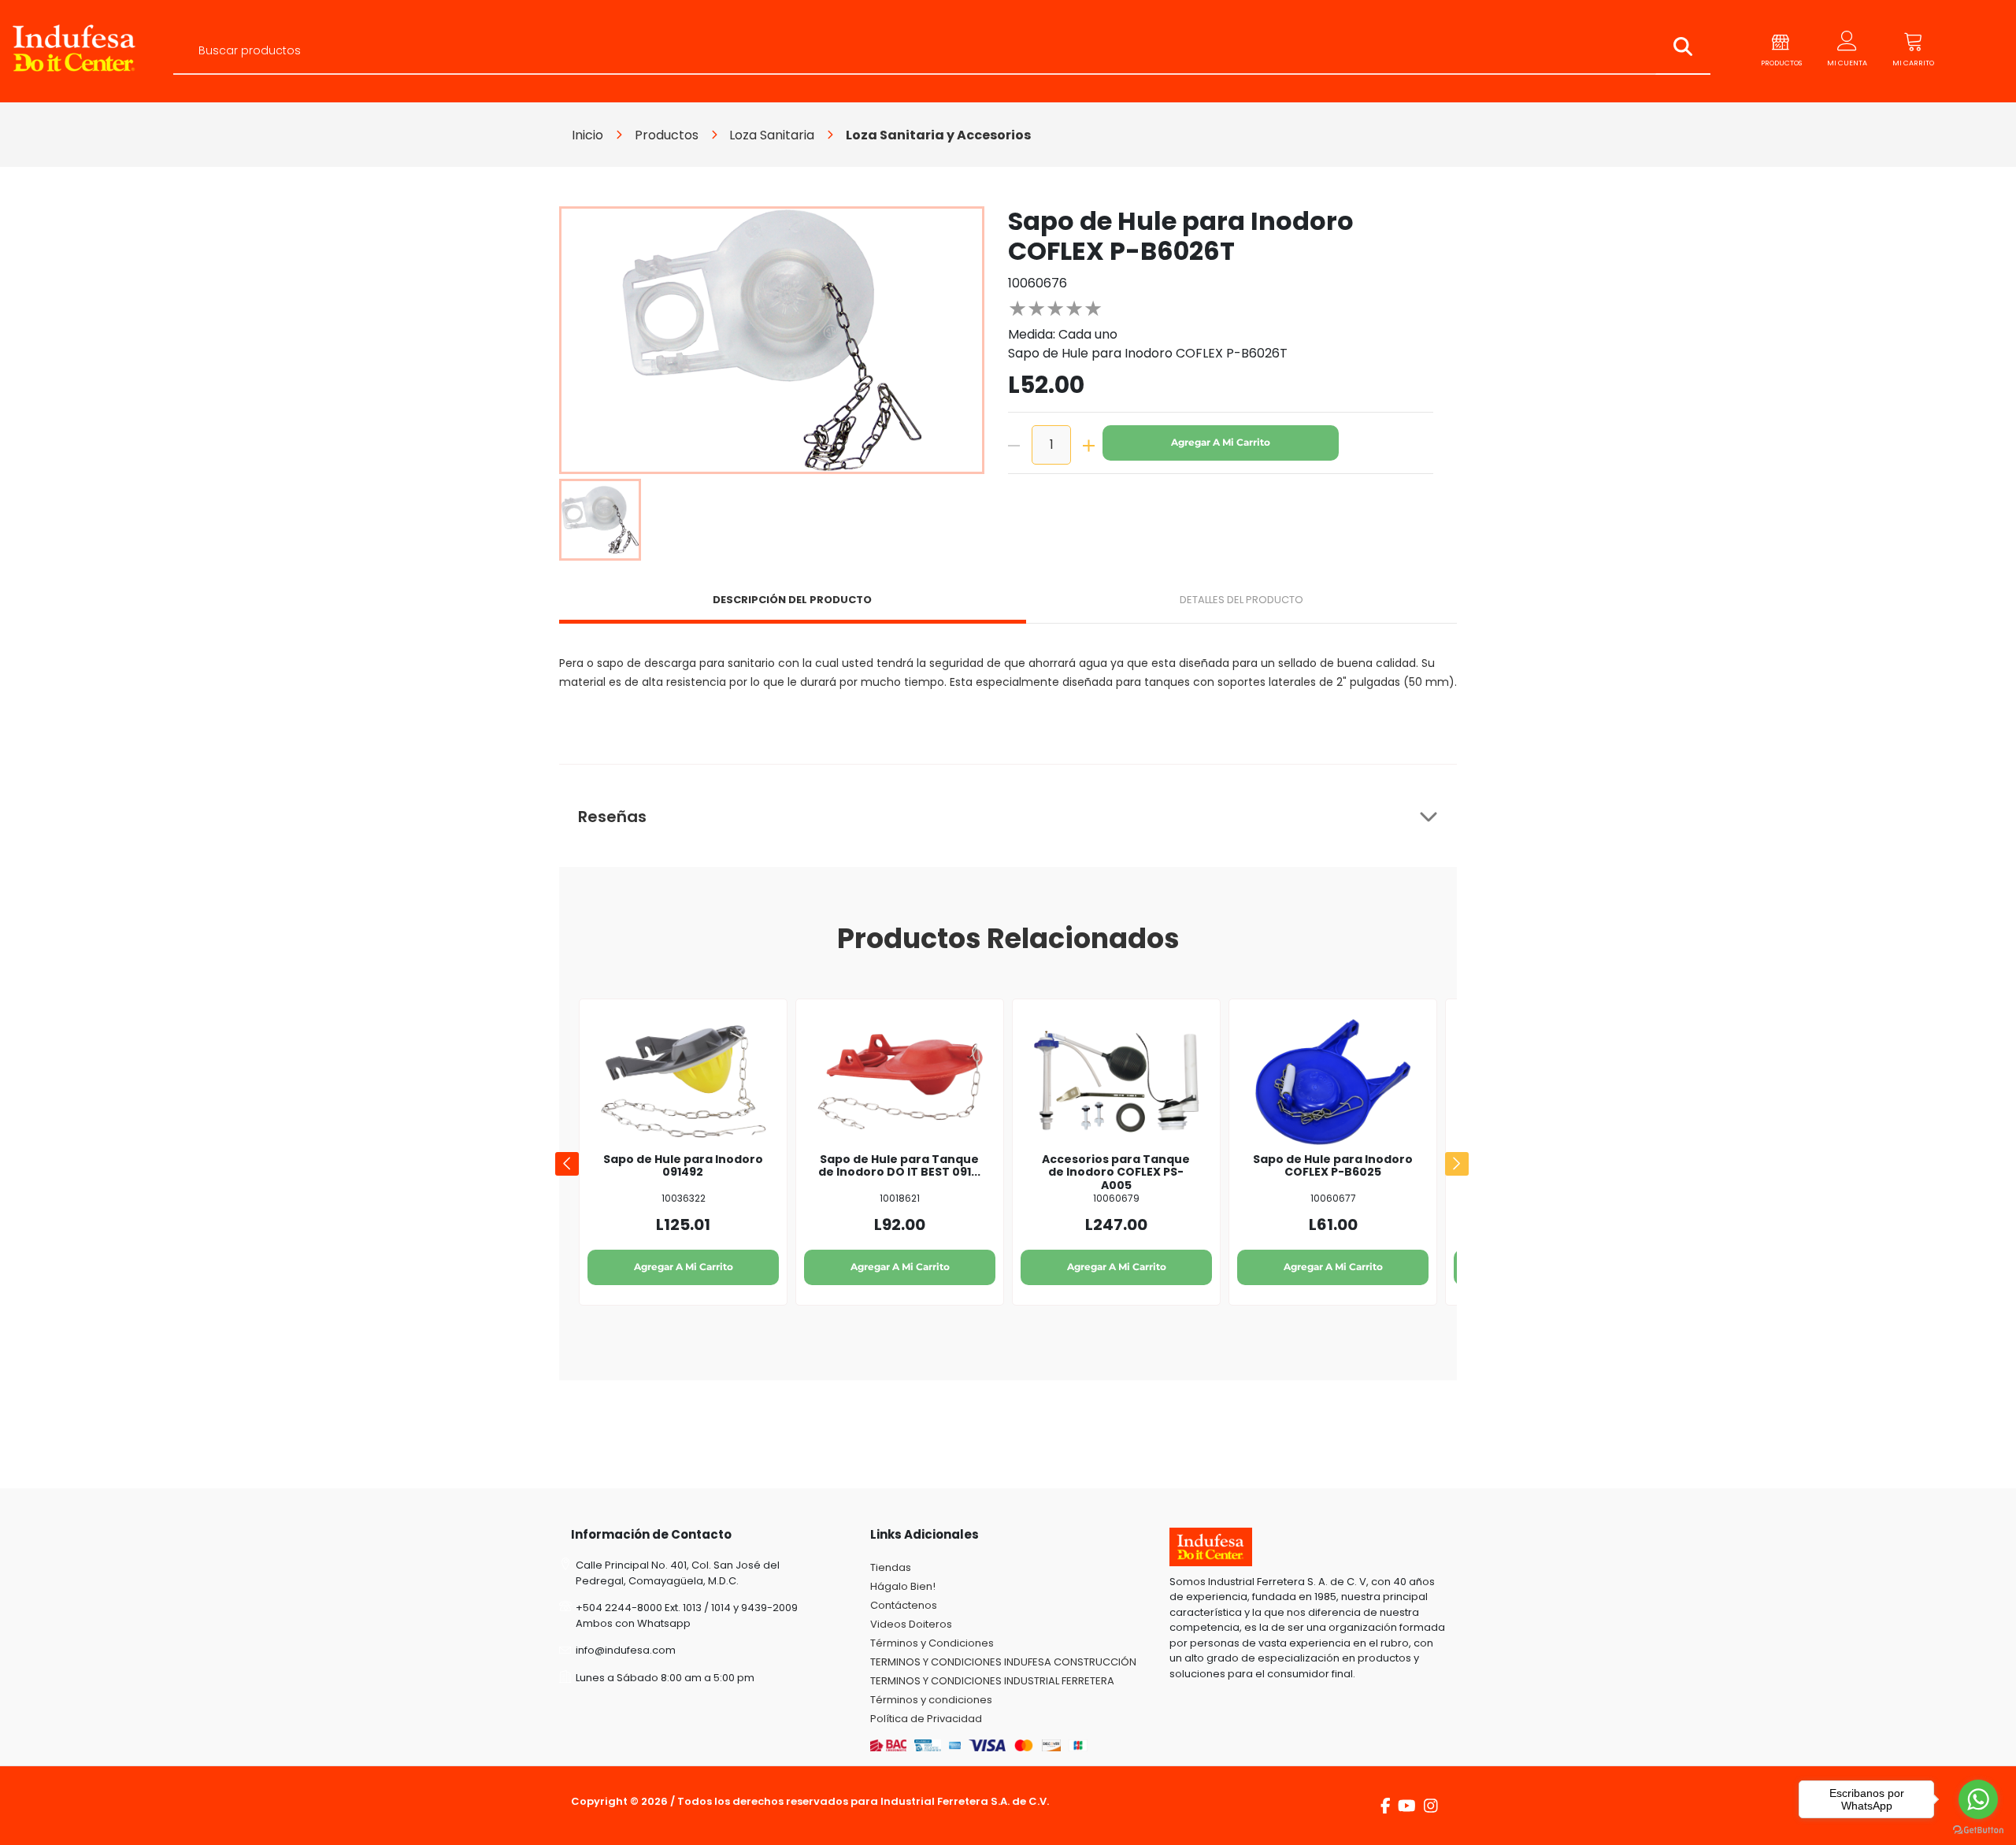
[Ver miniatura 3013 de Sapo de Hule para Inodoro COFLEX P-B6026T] (600, 520)
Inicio (587, 135)
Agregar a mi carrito (1221, 442)
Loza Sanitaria (772, 135)
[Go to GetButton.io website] (1978, 1829)
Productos (667, 135)
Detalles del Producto (1241, 600)
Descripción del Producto (792, 600)
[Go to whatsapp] (1978, 1799)
